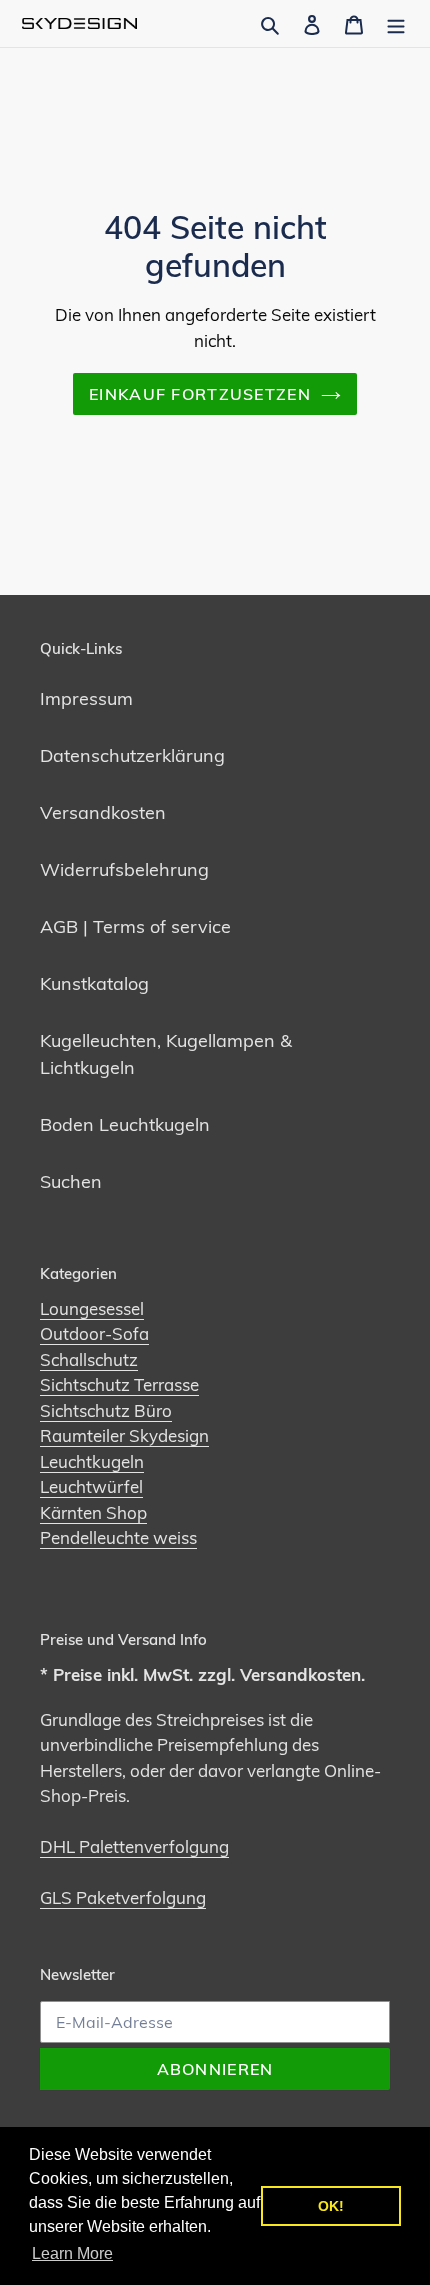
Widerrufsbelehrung (124, 869)
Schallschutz (89, 1359)
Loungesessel (92, 1308)
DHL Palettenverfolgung (134, 1846)
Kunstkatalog (94, 983)
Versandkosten (103, 812)
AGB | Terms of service (135, 926)
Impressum (86, 698)
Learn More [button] (72, 2253)
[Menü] (396, 23)
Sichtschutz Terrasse (119, 1384)
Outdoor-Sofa (94, 1333)
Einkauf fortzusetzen (200, 394)
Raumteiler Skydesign (124, 1435)
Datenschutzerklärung (132, 755)
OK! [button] (331, 2206)
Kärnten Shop (93, 1512)
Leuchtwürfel (91, 1486)
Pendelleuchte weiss (118, 1537)
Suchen (71, 1181)
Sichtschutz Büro (106, 1410)
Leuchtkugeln (92, 1461)
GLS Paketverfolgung (123, 1897)
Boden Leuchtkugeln (125, 1124)
